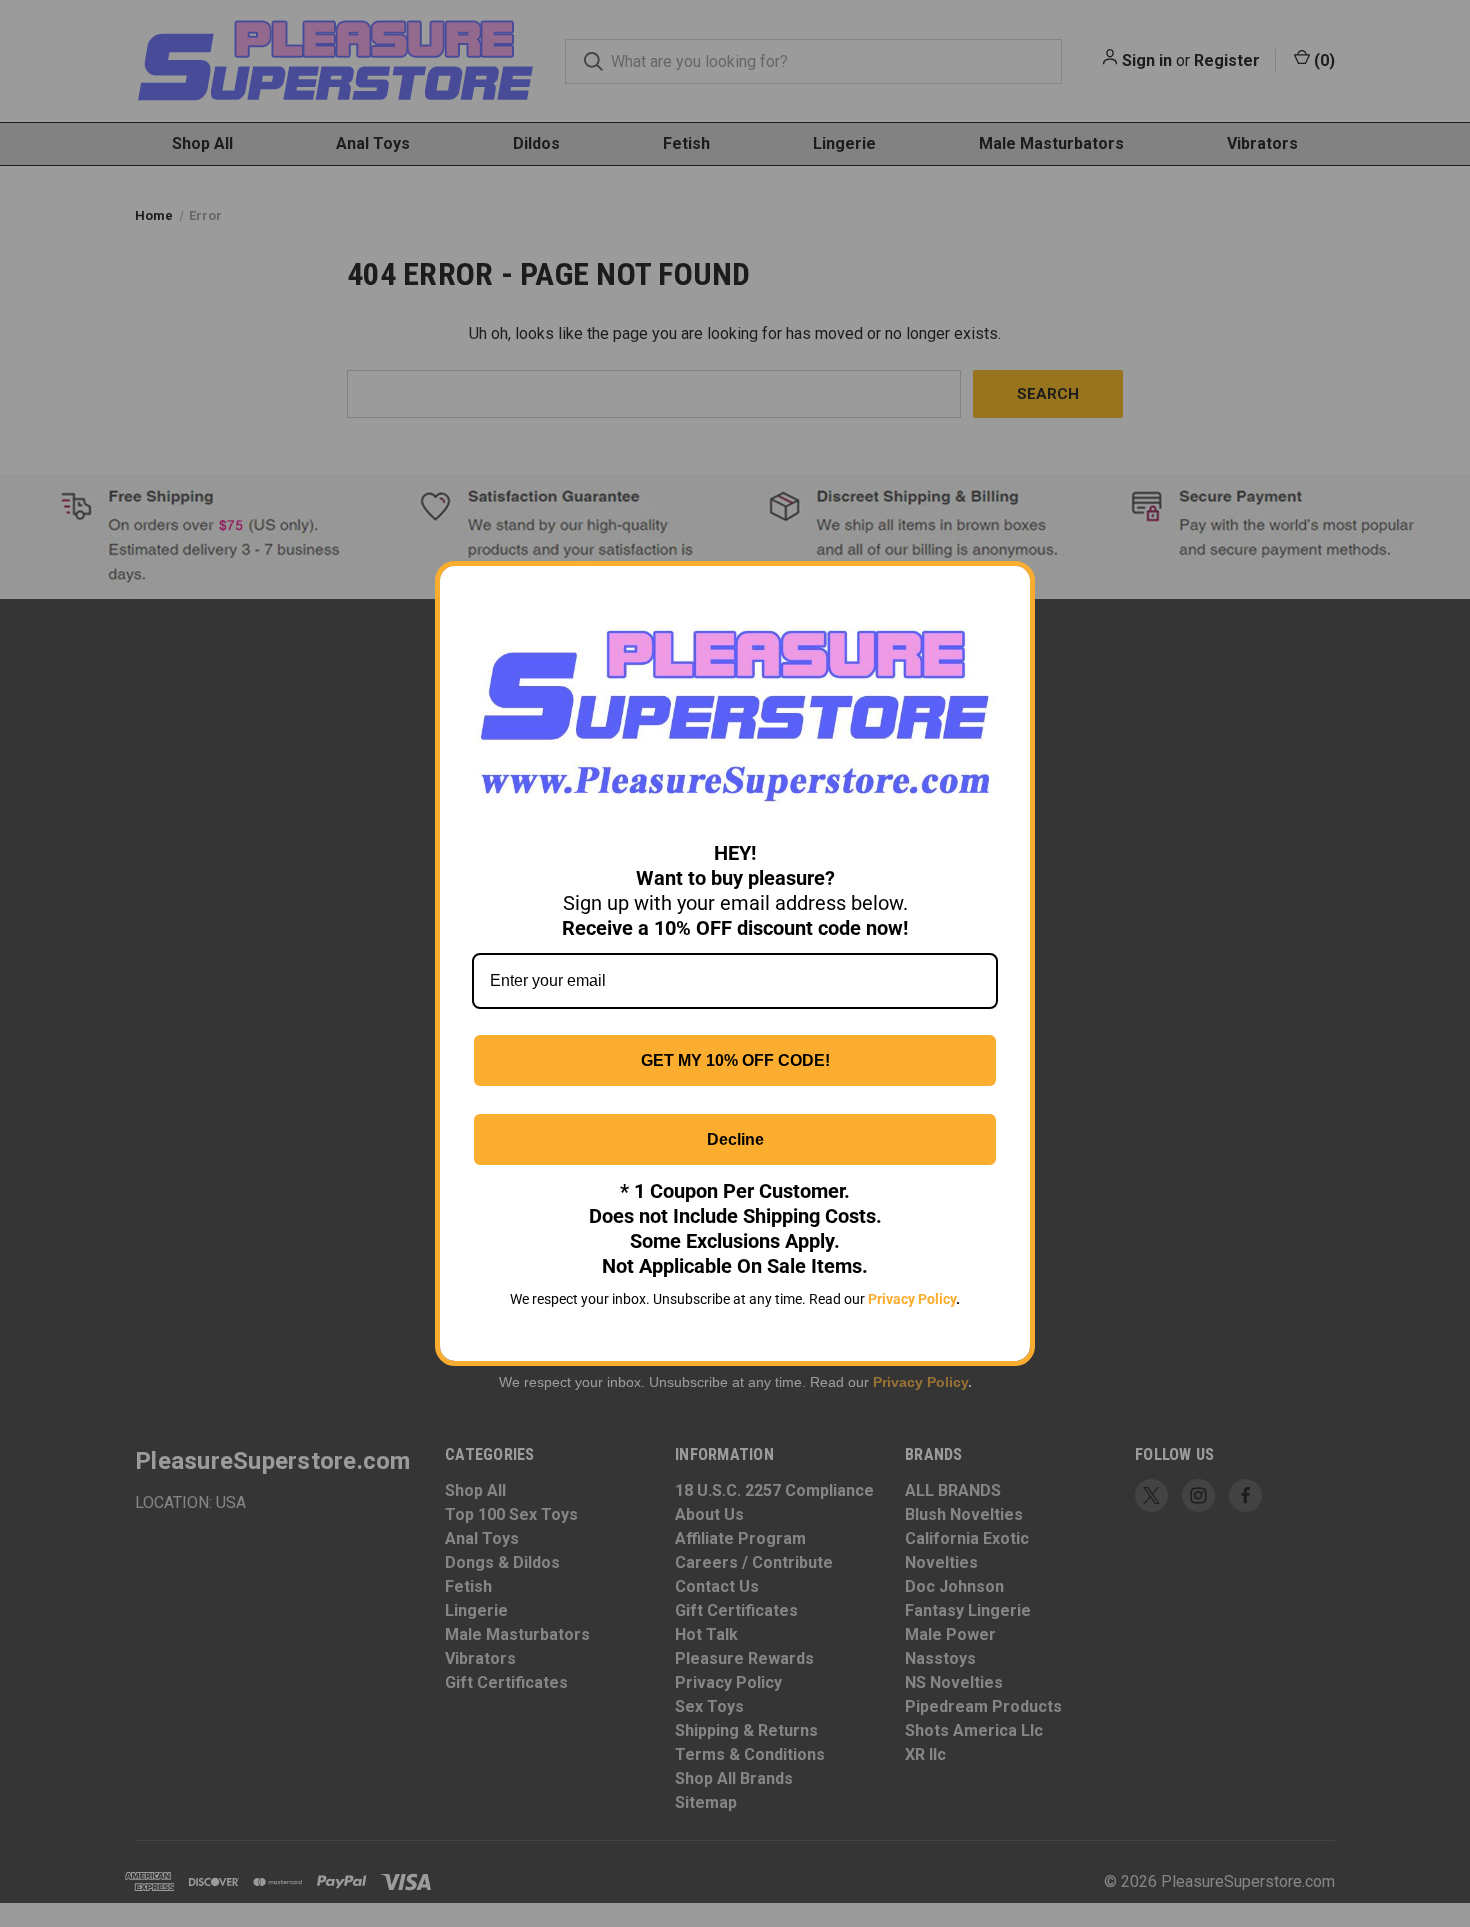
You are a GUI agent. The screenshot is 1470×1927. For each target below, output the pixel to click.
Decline (735, 1139)
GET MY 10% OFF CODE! (735, 1060)
